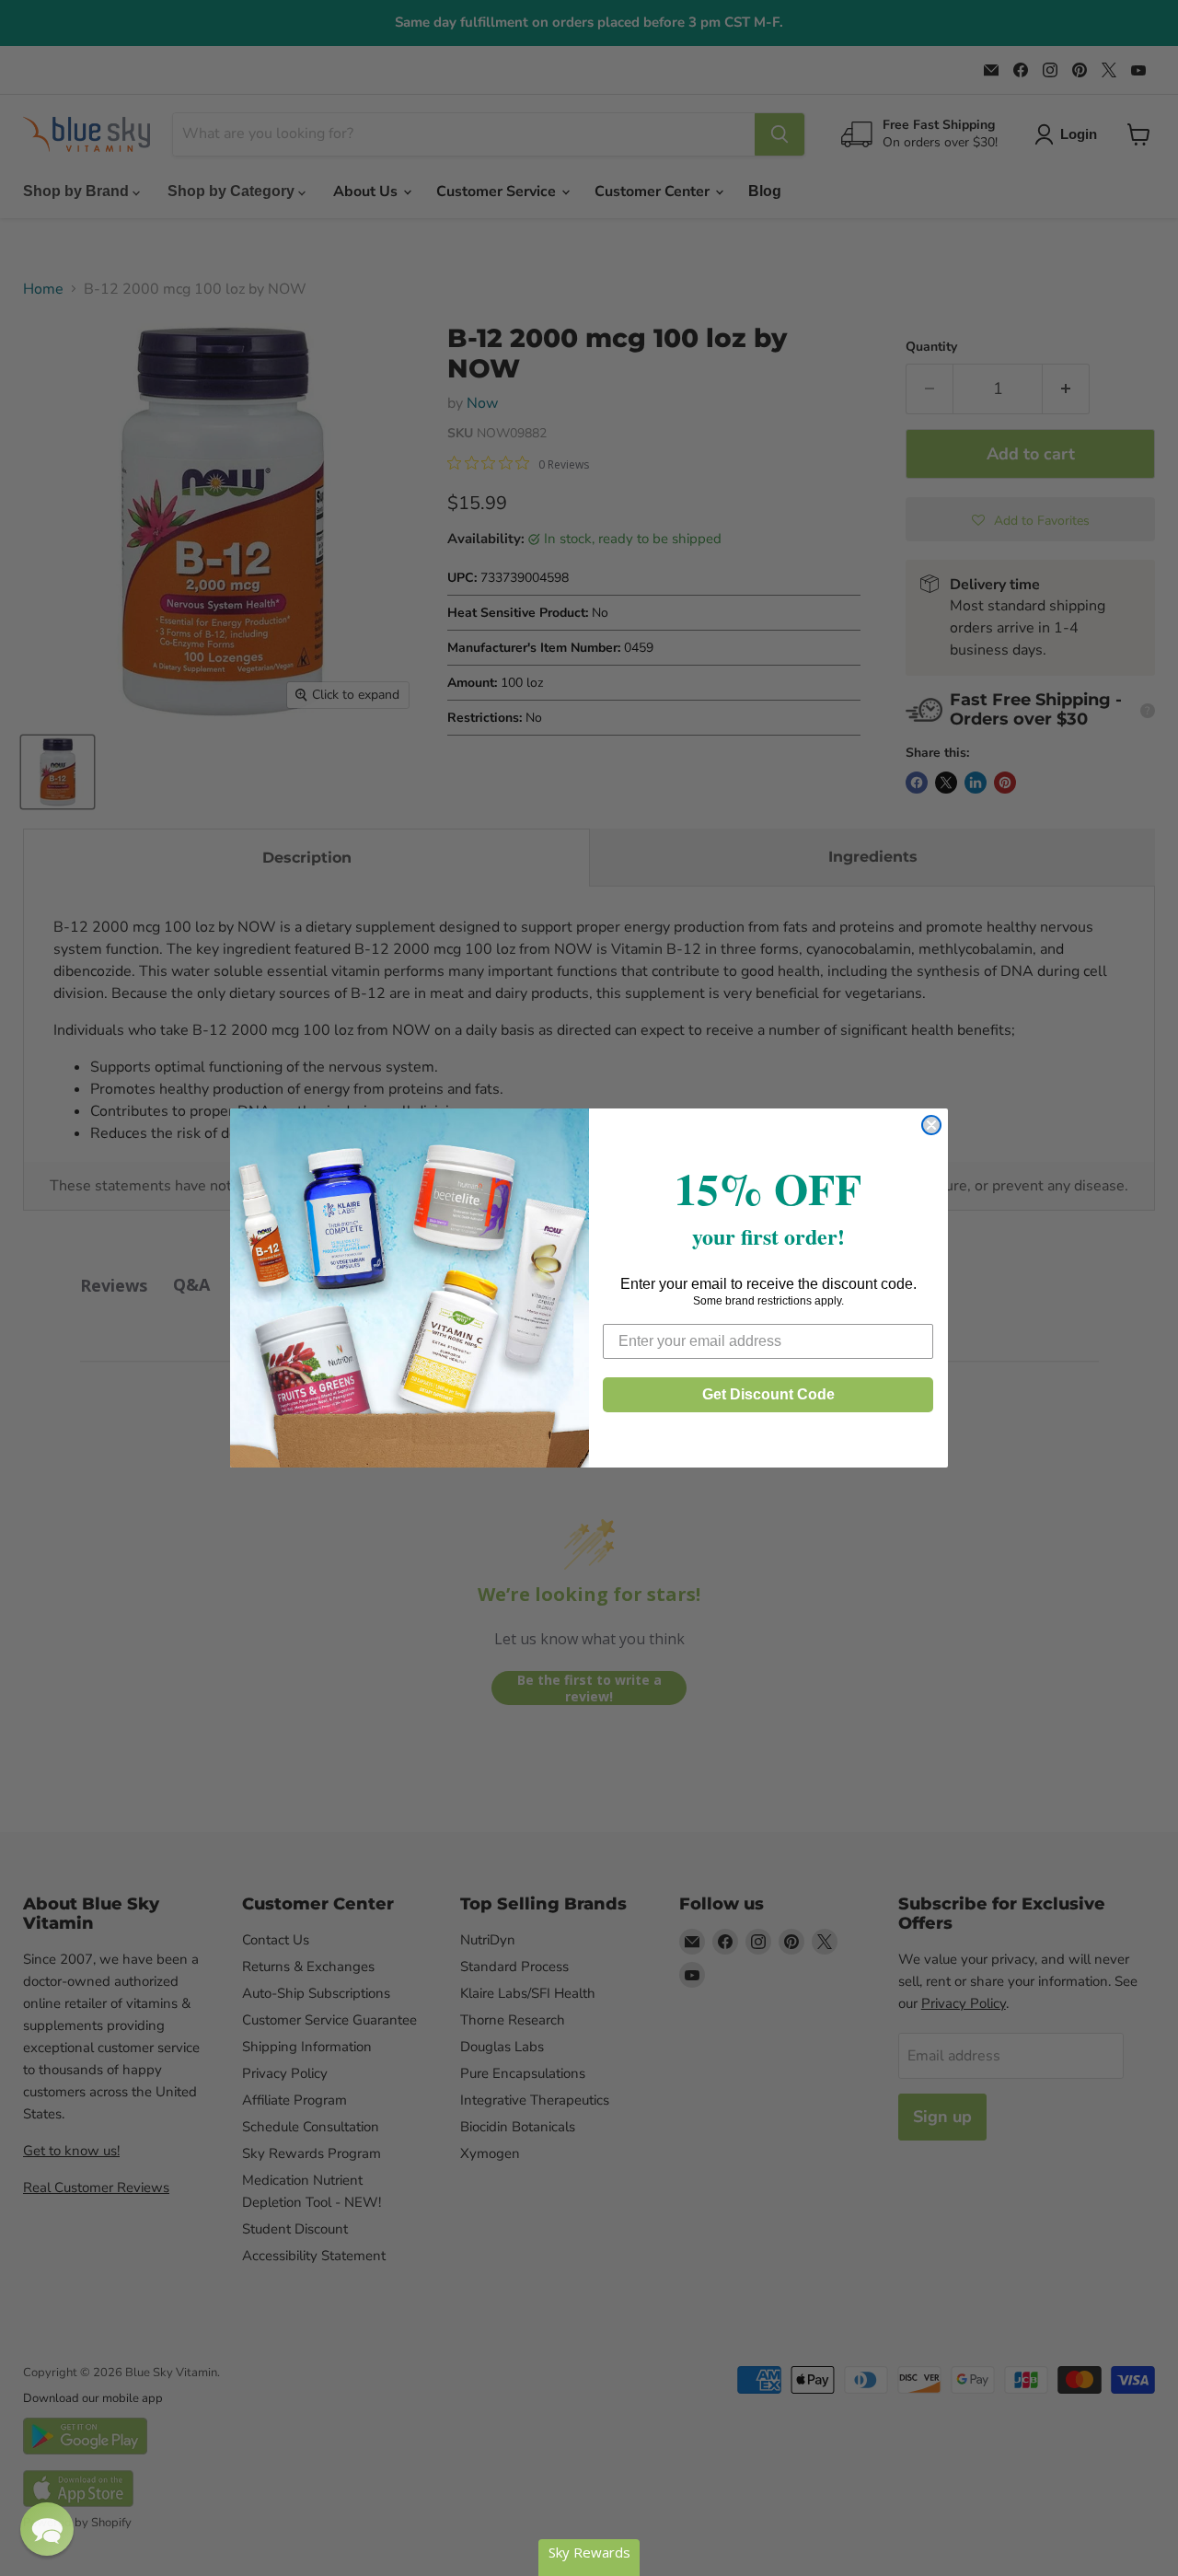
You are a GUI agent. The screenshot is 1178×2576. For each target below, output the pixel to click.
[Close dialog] (931, 1125)
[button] (47, 2529)
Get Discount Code (768, 1394)
